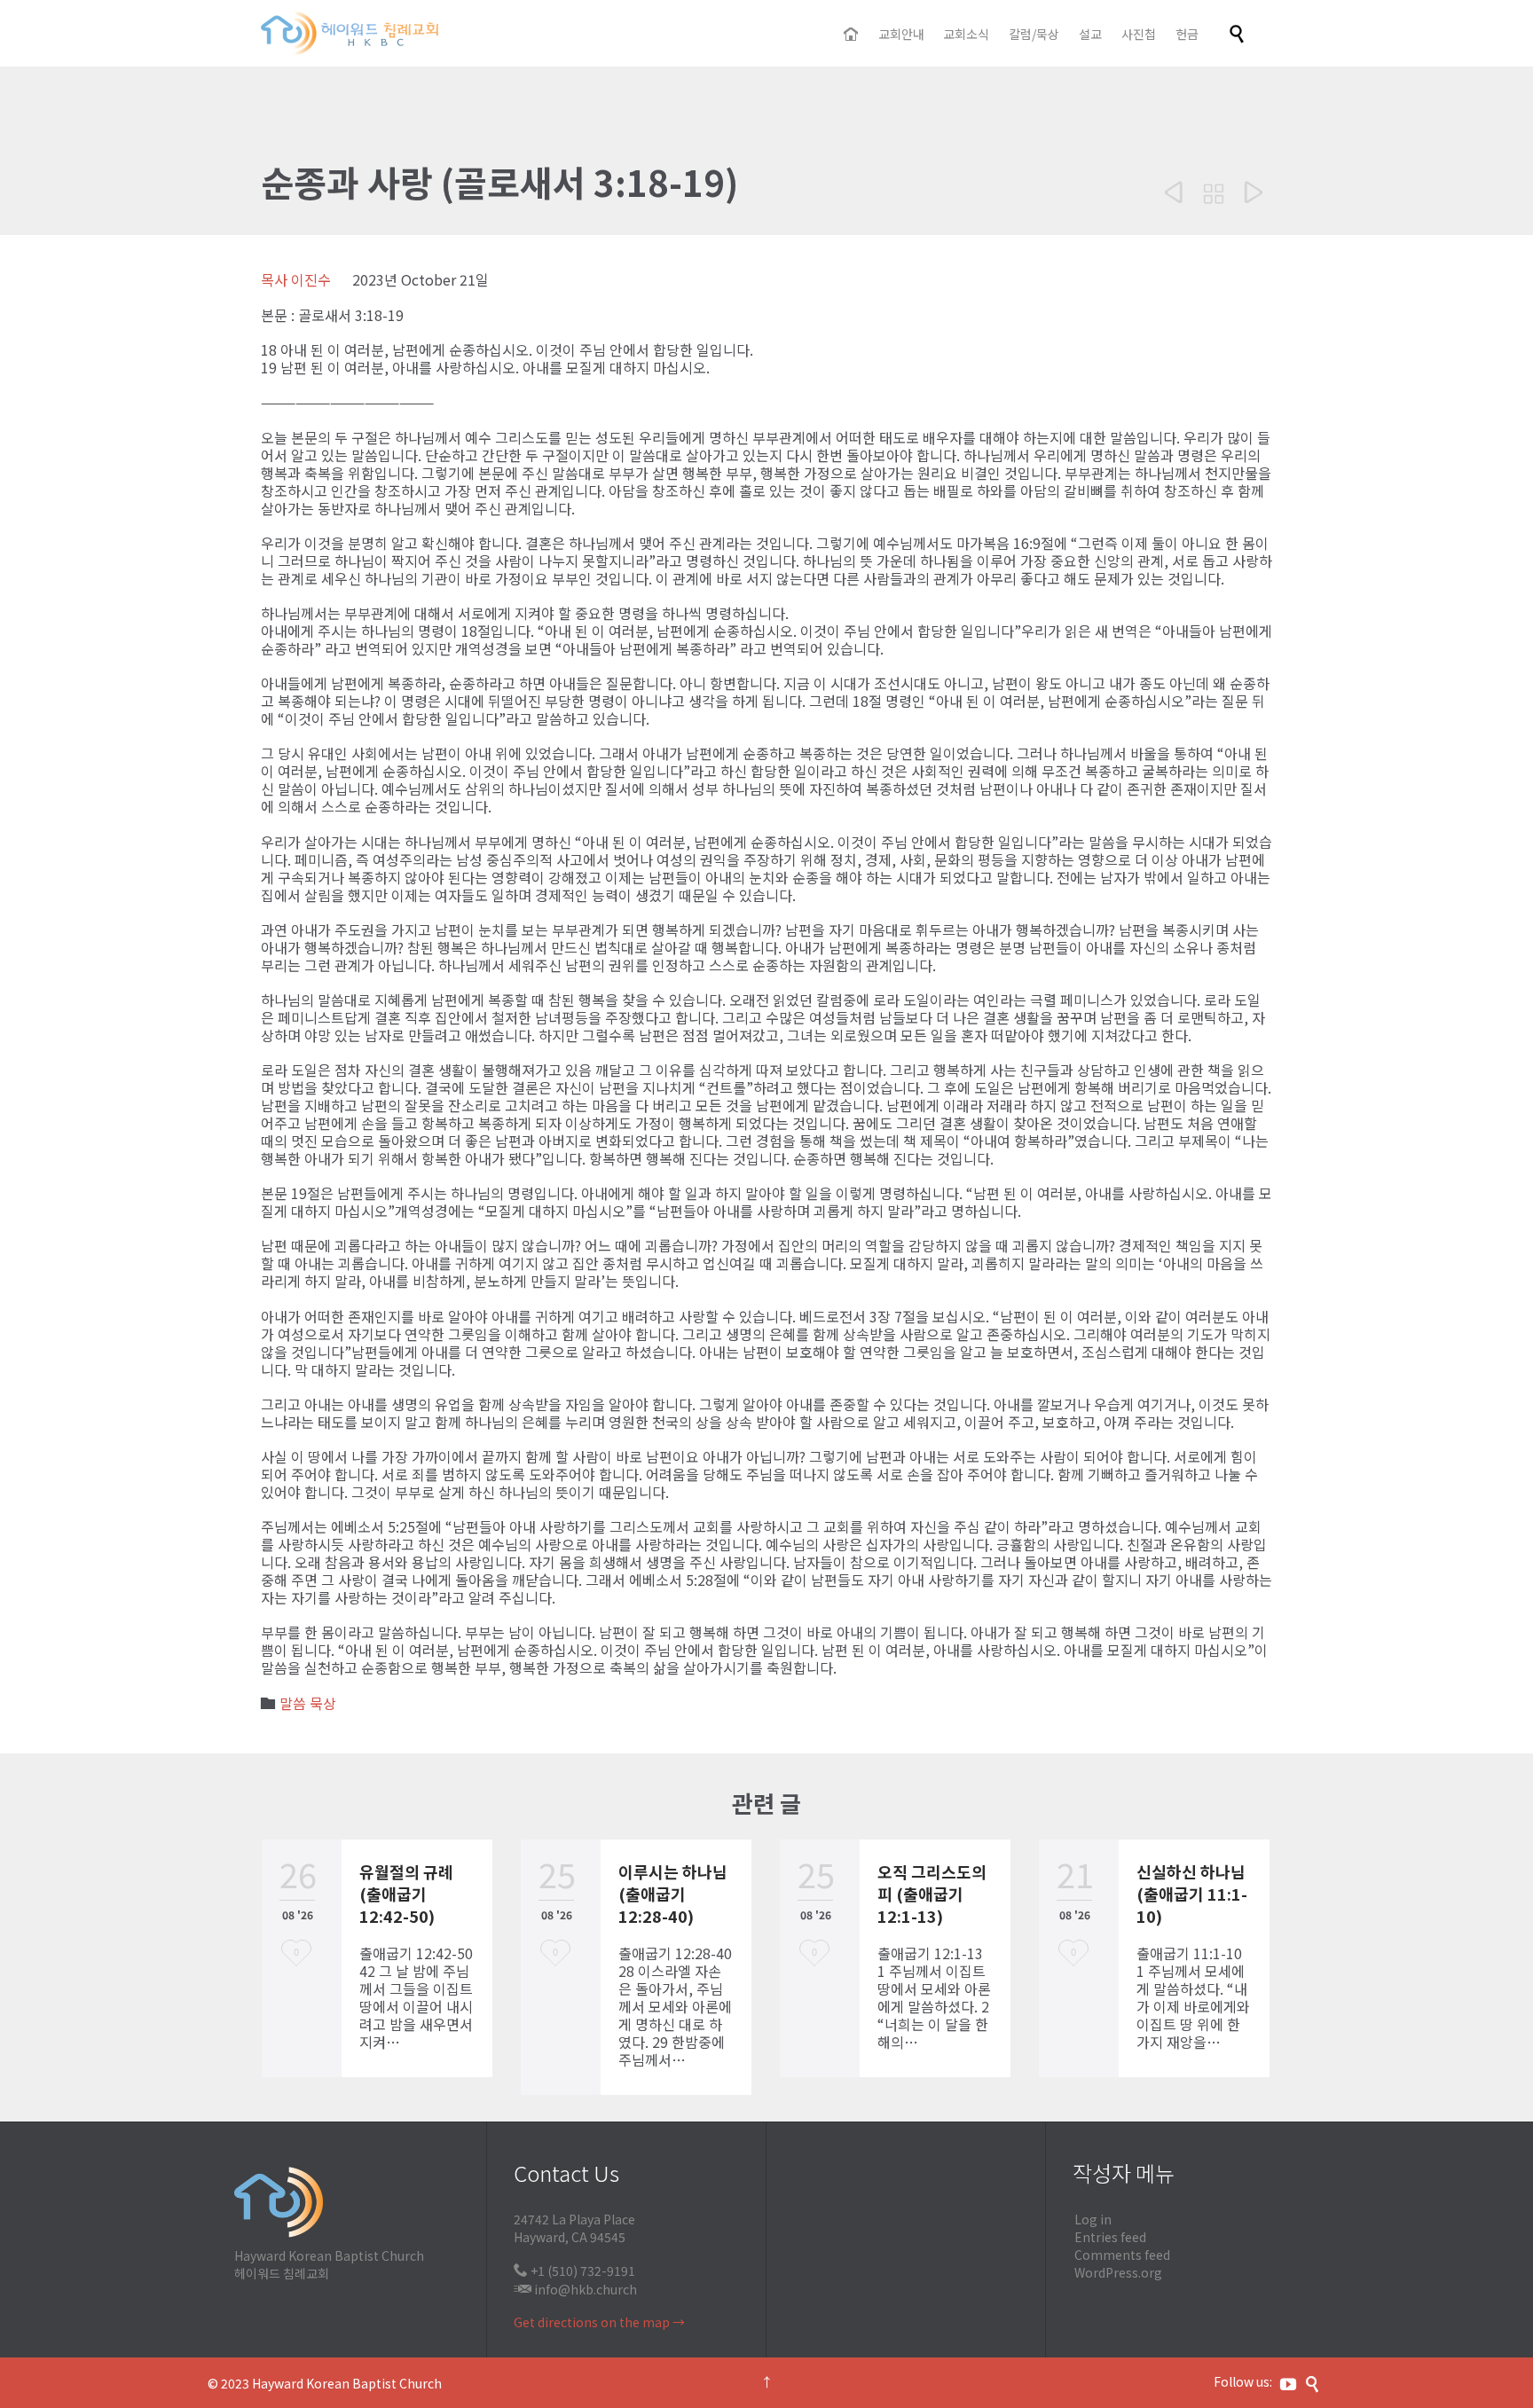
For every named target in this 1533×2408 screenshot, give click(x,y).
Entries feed (1110, 2237)
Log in (1093, 2219)
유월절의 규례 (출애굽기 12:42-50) (406, 1894)
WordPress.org (1118, 2272)
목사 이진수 (296, 279)
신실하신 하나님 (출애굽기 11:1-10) (1192, 1894)
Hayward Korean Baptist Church (347, 2383)
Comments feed (1122, 2255)
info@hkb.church (586, 2289)
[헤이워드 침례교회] (350, 33)
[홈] (852, 35)
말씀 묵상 (308, 1703)
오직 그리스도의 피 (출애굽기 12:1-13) (932, 1894)
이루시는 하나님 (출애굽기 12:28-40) (673, 1894)
